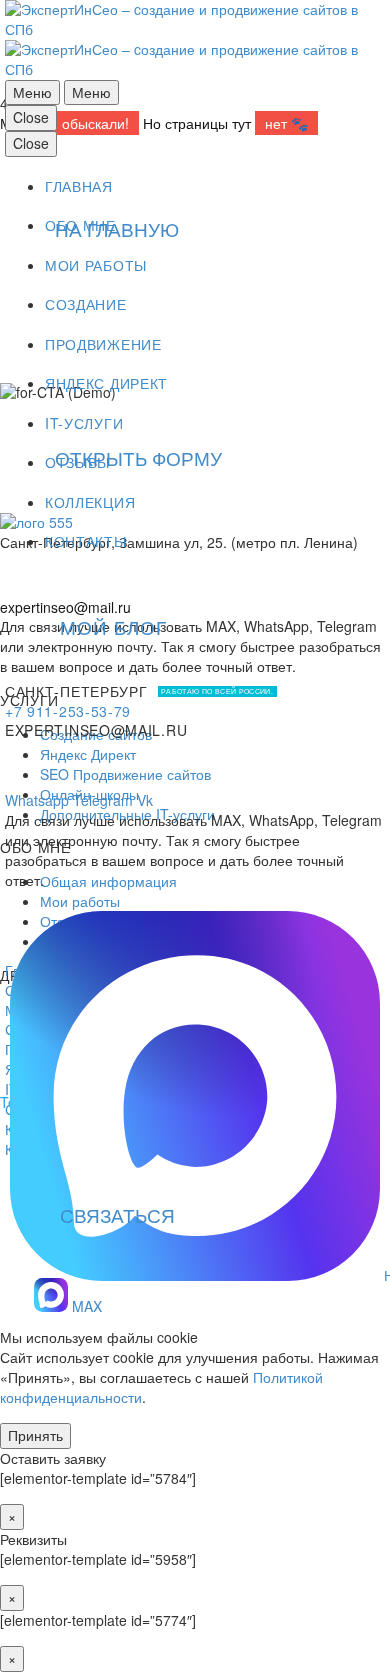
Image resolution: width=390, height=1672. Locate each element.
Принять (35, 1435)
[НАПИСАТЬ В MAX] (195, 926)
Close (31, 117)
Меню (32, 92)
